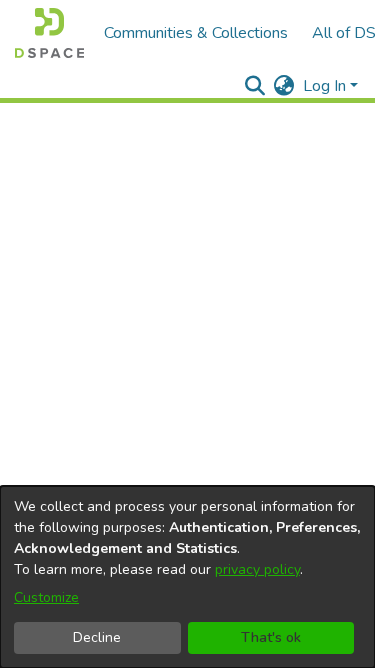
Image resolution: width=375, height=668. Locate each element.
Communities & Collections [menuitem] (196, 33)
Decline (97, 637)
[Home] (49, 33)
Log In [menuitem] (324, 86)
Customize (46, 597)
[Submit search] (255, 86)
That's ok (271, 637)
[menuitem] (284, 86)
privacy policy (257, 569)
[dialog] (187, 577)
